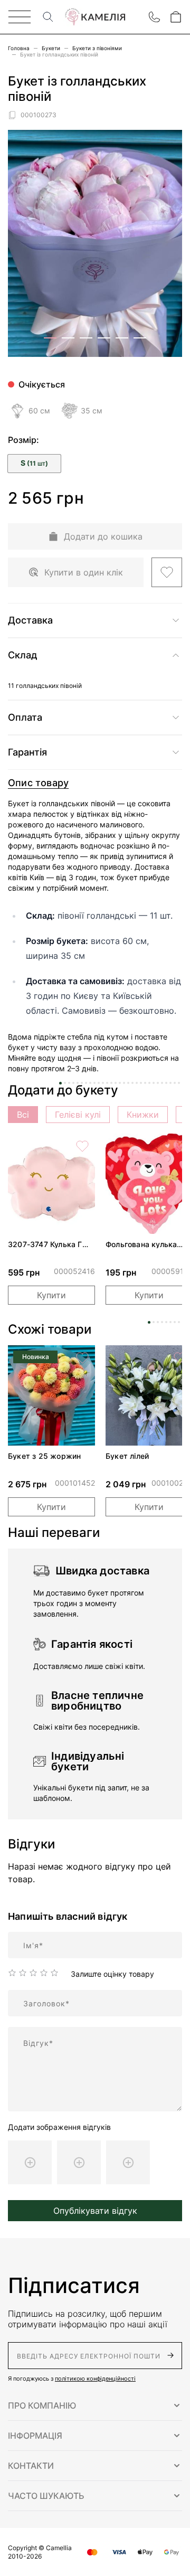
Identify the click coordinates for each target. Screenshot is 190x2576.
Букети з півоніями (97, 48)
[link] (51, 1184)
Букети (51, 48)
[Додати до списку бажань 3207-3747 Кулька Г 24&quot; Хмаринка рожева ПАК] (82, 1146)
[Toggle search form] (48, 17)
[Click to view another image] (50, 338)
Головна (19, 48)
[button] (95, 2405)
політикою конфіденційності (95, 2379)
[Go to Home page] (95, 17)
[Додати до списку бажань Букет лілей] (180, 1358)
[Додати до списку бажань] (167, 572)
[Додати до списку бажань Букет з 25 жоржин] (82, 1358)
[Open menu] (20, 17)
